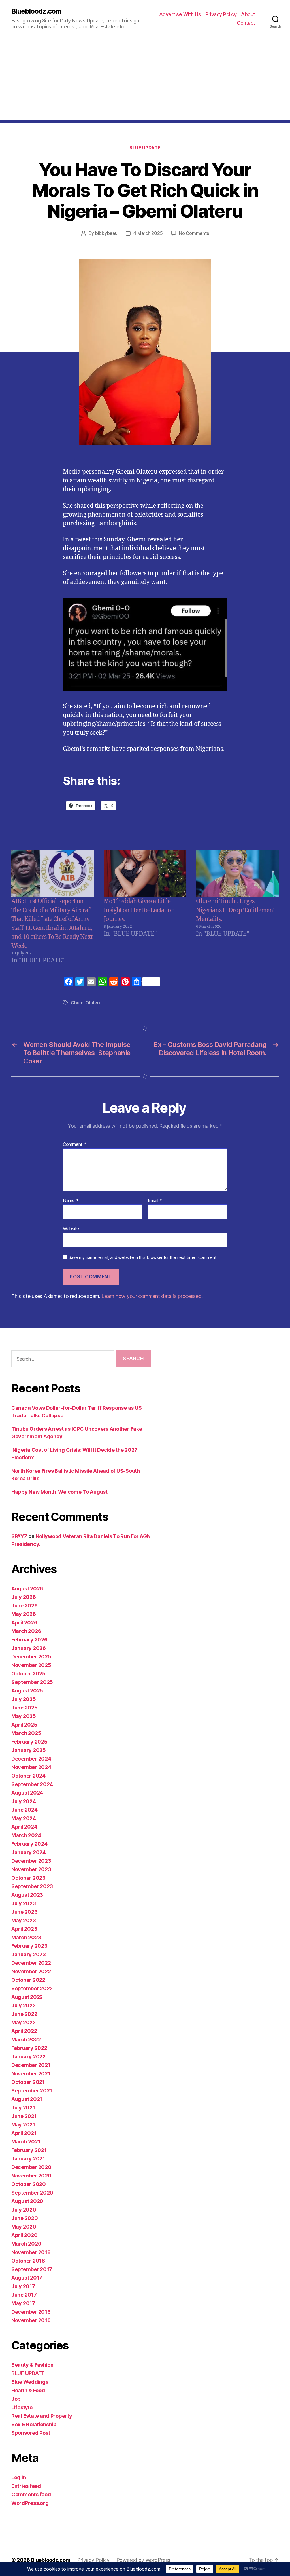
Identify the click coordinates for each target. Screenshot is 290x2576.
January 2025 (29, 1750)
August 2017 (27, 2278)
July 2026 (24, 1597)
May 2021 (23, 2125)
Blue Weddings (30, 2382)
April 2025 (24, 1725)
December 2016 (31, 2312)
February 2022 (29, 2048)
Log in (19, 2477)
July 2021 (23, 2108)
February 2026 (29, 1640)
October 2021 (28, 2082)
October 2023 (28, 1878)
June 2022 (24, 2014)
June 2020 (25, 2218)
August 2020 (27, 2201)
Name (71, 1201)
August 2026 (27, 1589)
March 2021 (26, 2142)
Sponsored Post (31, 2433)
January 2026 (29, 1648)
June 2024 (24, 1810)
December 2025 (31, 1657)
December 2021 (31, 2065)
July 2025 (24, 1699)
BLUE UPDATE (145, 148)
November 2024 (31, 1767)
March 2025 (26, 1733)
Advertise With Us (180, 14)
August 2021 (27, 2099)
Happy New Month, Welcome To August (59, 1492)
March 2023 (26, 1937)
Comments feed (31, 2494)
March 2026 (26, 1631)
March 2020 (26, 2244)
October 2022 (28, 1980)
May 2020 (24, 2227)
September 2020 (32, 2193)
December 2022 (31, 1963)
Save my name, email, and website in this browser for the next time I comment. (143, 1257)
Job (16, 2399)
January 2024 (29, 1852)
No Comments (194, 233)
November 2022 (31, 1971)
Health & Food (28, 2390)
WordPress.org (30, 2503)
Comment (75, 1144)
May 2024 (24, 1818)
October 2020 (29, 2184)
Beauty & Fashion (32, 2365)
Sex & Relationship (34, 2424)
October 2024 (28, 1776)
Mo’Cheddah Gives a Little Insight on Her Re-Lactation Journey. (139, 910)
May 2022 (24, 2022)
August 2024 (27, 1793)
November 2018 (31, 2252)
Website (71, 1228)
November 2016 (31, 2320)
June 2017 (24, 2295)
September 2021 (32, 2091)
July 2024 (24, 1801)
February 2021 (29, 2150)
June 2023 (24, 1912)
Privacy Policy (221, 14)
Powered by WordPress (143, 2560)
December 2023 (31, 1861)
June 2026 (24, 1606)
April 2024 (24, 1827)
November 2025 (31, 1665)
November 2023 (31, 1869)
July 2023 (24, 1903)
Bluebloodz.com (36, 11)
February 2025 (29, 1742)
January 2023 (29, 1954)
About (248, 14)
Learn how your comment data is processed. (152, 1296)
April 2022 (24, 2031)
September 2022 (32, 1988)
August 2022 (27, 1997)
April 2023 (24, 1929)
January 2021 (28, 2159)
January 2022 (28, 2057)
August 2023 (27, 1895)
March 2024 (26, 1835)
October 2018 (28, 2261)
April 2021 (24, 2133)
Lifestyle (22, 2407)
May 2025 (24, 1716)
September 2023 (32, 1886)
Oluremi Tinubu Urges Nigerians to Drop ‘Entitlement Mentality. (235, 910)
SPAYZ (19, 1536)
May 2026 (24, 1614)
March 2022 (26, 2039)
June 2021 (24, 2116)
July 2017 (23, 2286)
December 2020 (31, 2167)
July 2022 (24, 2005)
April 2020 (24, 2235)
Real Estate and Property (42, 2416)
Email (155, 1201)
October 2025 (28, 1674)
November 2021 (31, 2074)
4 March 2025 (148, 233)
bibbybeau (106, 233)
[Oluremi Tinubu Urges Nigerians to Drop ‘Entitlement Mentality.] (237, 873)
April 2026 (24, 1623)
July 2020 (24, 2210)
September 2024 (32, 1784)
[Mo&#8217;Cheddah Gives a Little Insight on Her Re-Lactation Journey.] (145, 873)
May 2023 (24, 1920)
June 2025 (24, 1708)
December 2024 (31, 1759)
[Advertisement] (145, 80)
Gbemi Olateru (86, 1003)
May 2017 (23, 2303)
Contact (246, 23)
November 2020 (31, 2176)
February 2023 (29, 1946)
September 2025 (32, 1682)
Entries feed (26, 2486)
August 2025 (27, 1691)
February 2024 (29, 1844)
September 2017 (32, 2269)
